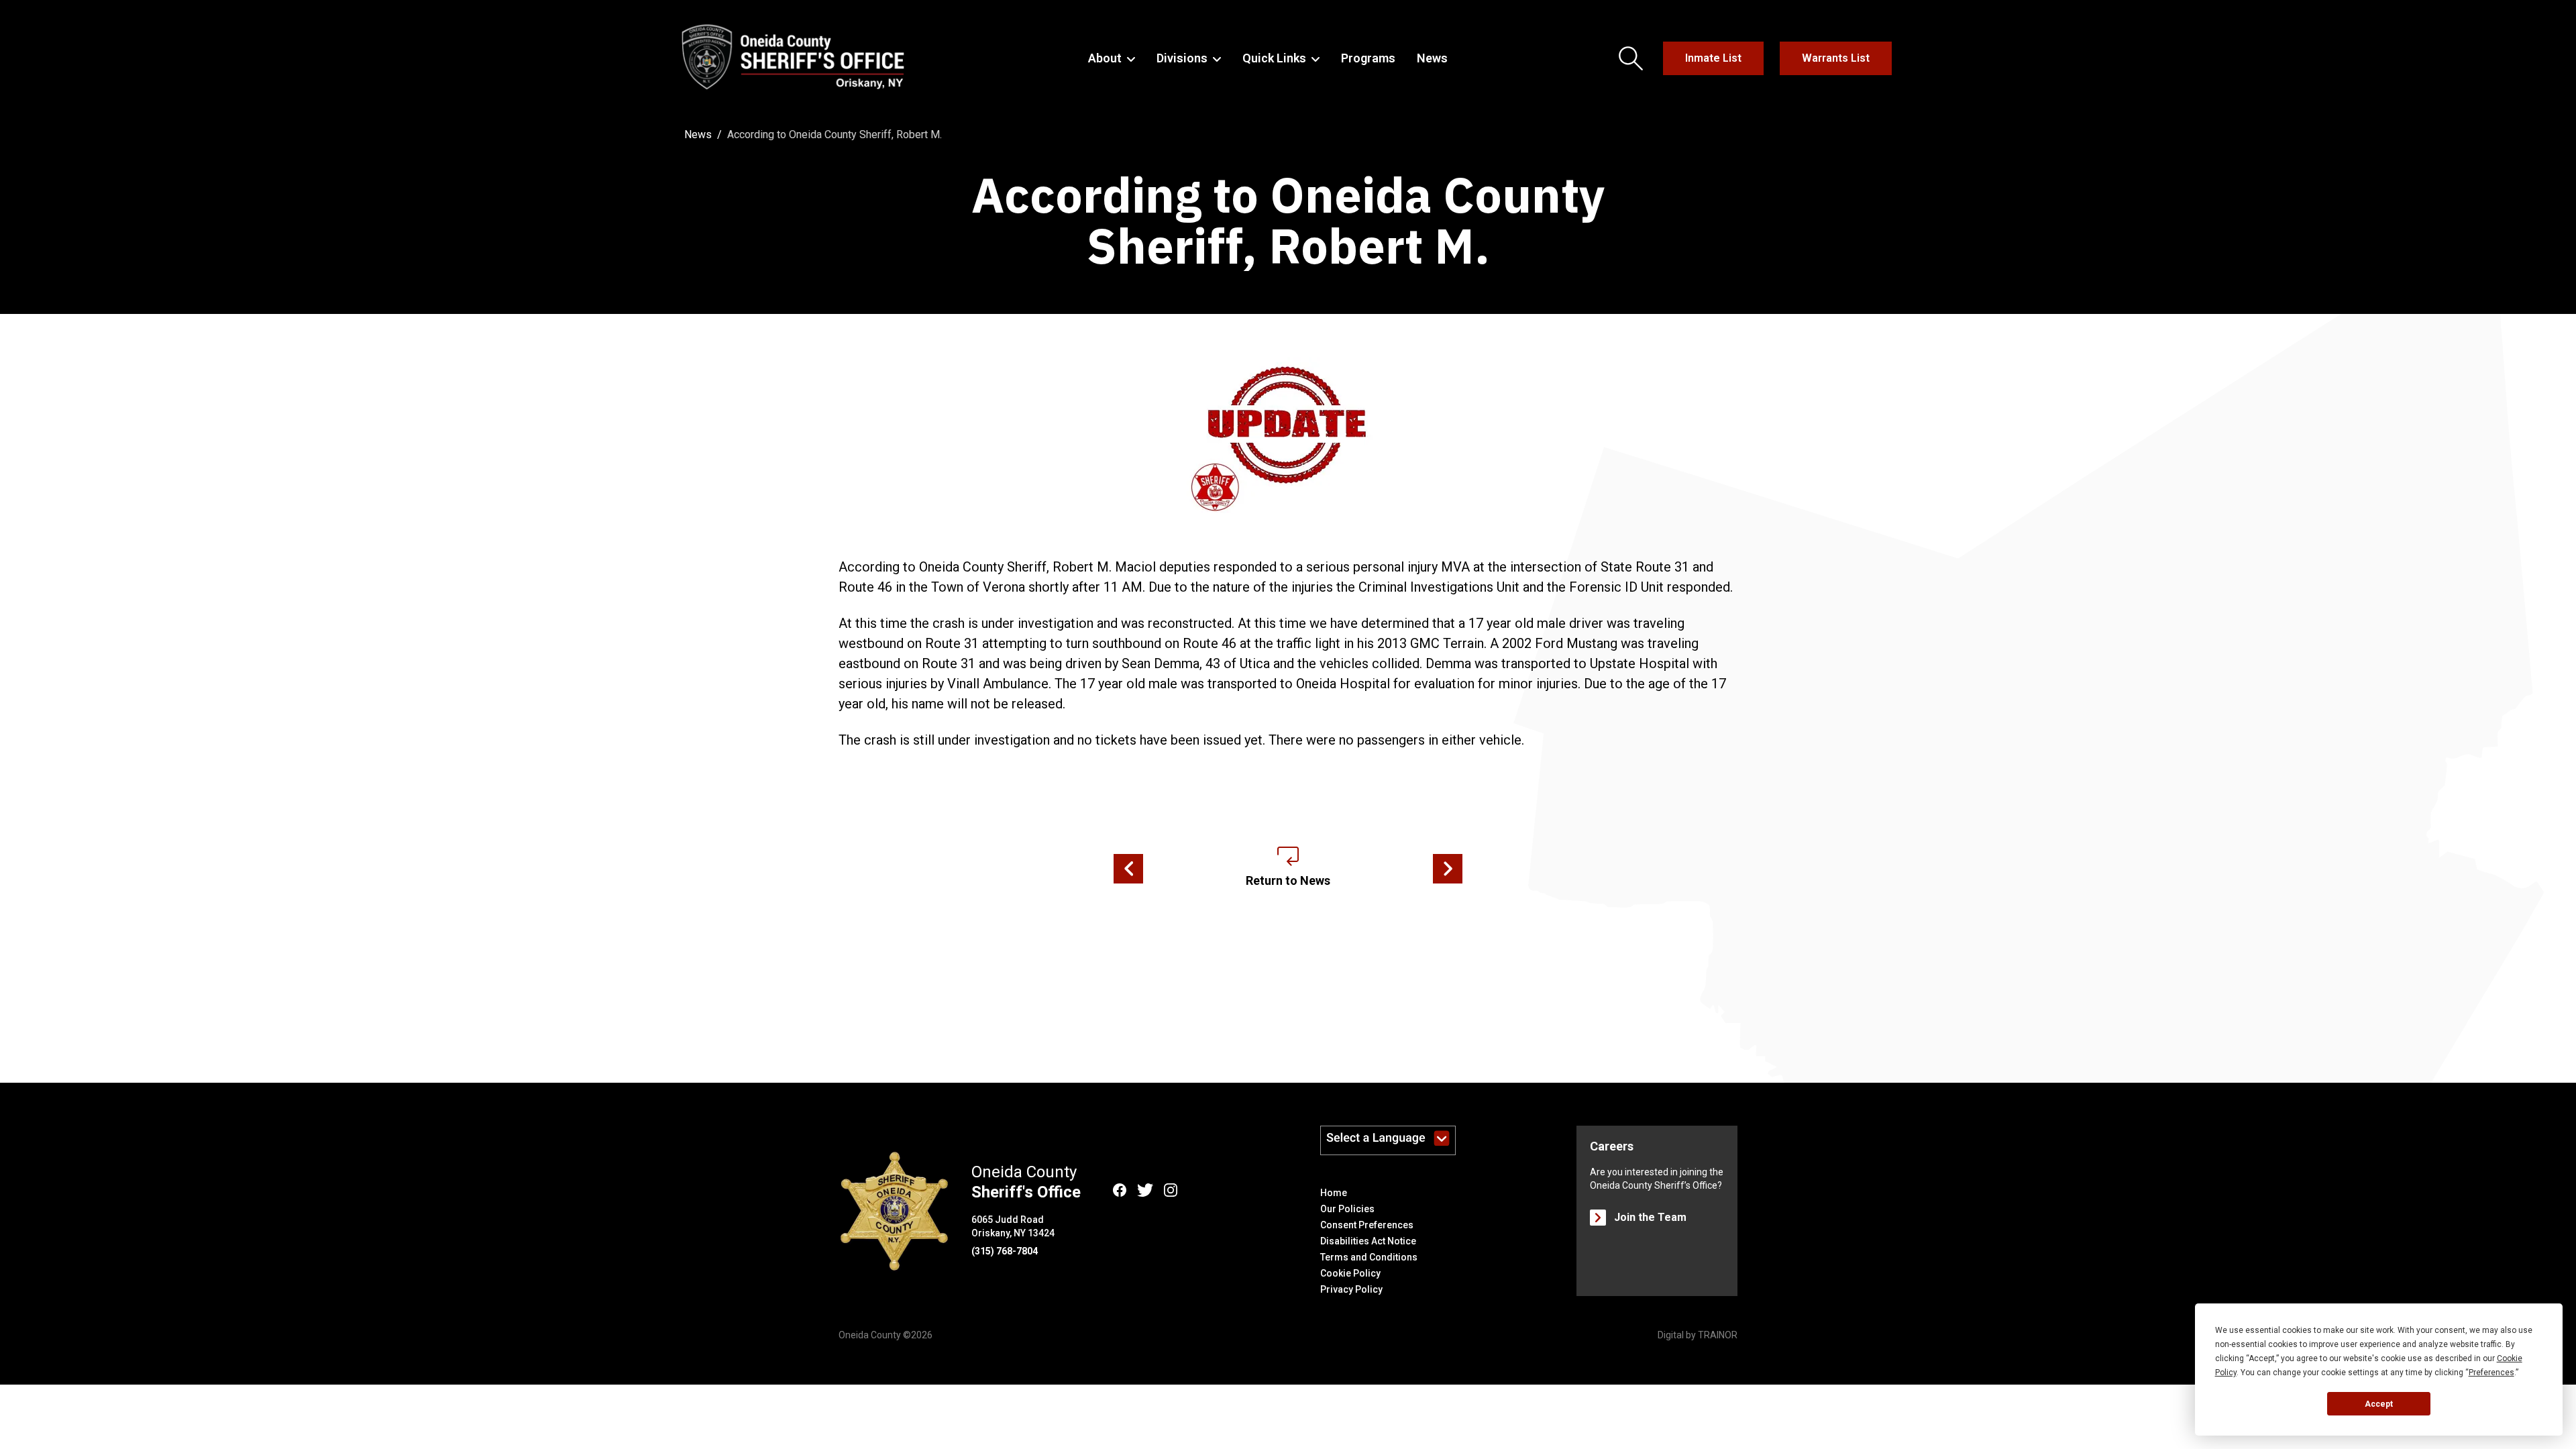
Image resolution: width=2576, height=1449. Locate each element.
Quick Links (1274, 58)
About (1105, 58)
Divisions (1182, 58)
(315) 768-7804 (1005, 1251)
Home (1334, 1193)
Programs (1368, 58)
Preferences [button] (2491, 1373)
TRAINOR (1718, 1335)
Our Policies (1347, 1209)
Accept (2379, 1404)
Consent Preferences (1367, 1225)
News (1432, 58)
